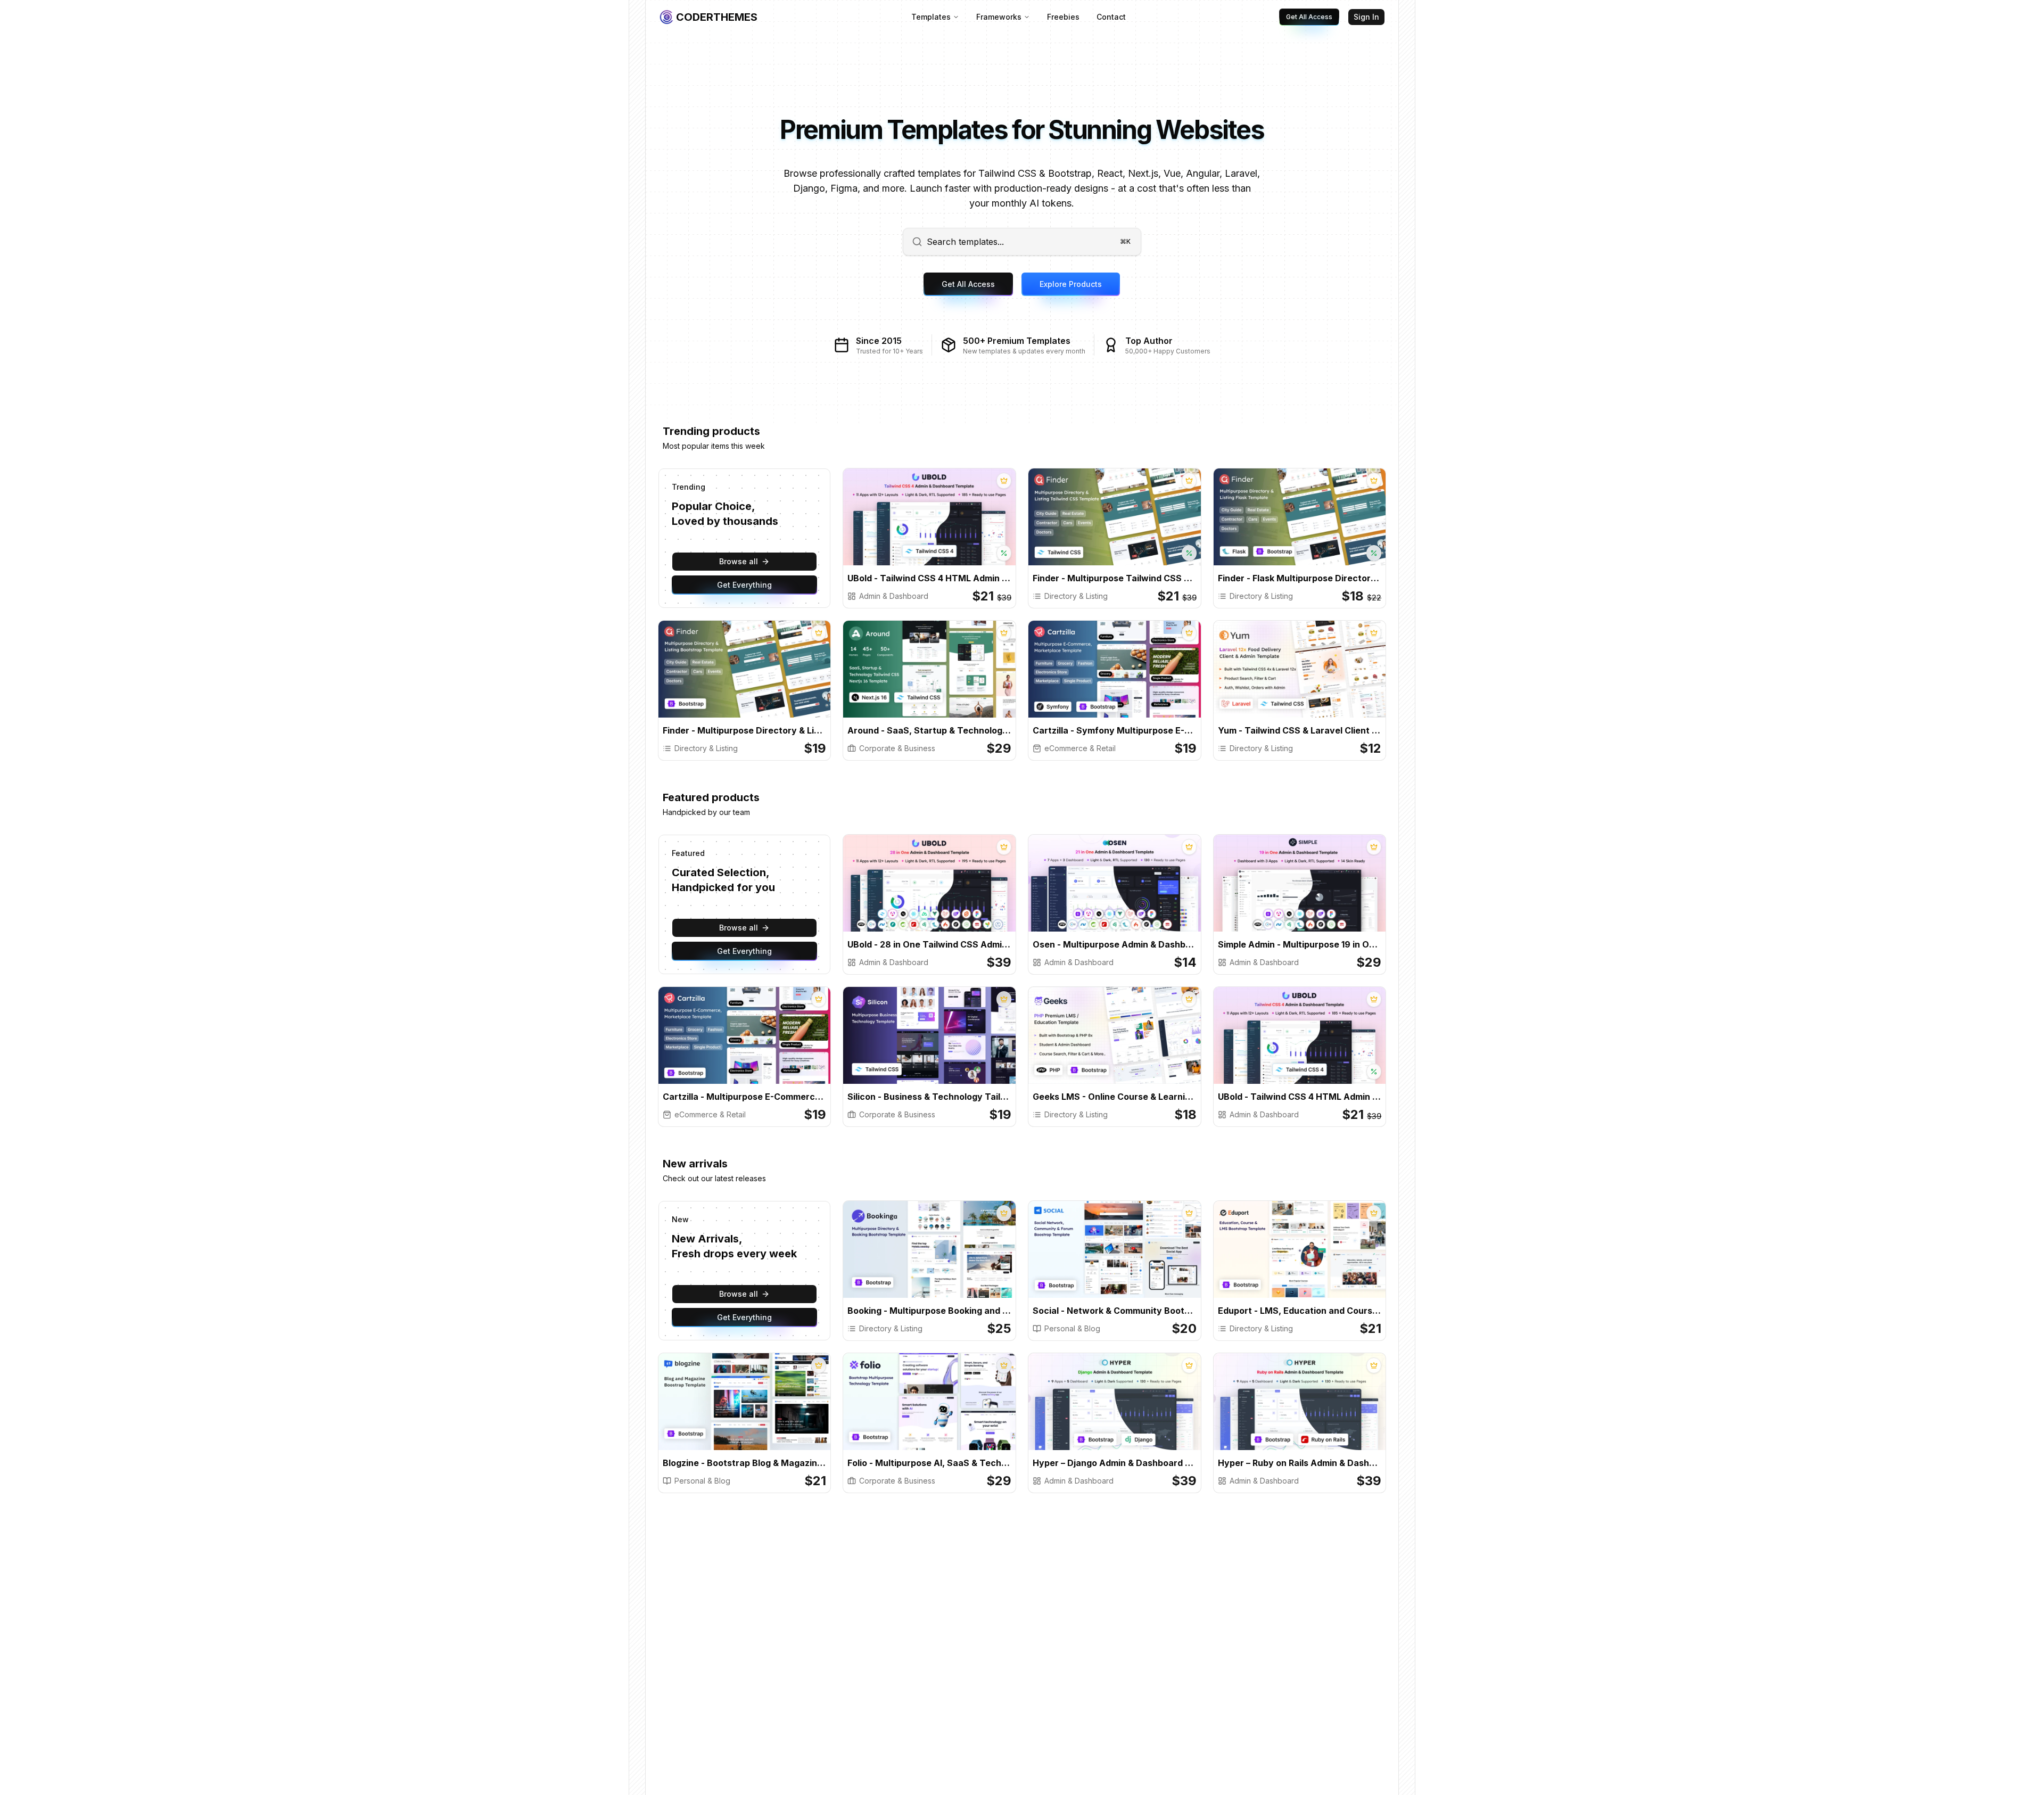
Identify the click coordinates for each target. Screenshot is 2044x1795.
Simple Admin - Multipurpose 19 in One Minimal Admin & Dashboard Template (1300, 944)
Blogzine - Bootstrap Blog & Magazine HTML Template (745, 1463)
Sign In (1366, 17)
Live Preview (970, 526)
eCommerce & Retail (1080, 748)
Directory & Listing (1076, 596)
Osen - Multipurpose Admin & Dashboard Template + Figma (1115, 944)
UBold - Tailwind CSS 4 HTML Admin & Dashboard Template (929, 578)
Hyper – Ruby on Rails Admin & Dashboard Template (1300, 1463)
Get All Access (1309, 17)
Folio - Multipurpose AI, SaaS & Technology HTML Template (929, 1463)
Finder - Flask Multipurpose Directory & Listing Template (1300, 578)
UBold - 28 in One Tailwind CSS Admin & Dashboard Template (929, 944)
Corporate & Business (897, 748)
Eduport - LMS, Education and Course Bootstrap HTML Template (1300, 1311)
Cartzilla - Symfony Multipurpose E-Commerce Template (1115, 730)
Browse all (739, 561)
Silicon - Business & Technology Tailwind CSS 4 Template (929, 1097)
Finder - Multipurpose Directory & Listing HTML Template (745, 730)
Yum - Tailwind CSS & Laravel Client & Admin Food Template (1300, 730)
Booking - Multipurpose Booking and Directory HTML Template (929, 1311)
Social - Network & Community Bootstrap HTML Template (1115, 1311)
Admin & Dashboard (894, 596)
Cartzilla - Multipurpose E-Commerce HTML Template (745, 1097)
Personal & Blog (1072, 1328)
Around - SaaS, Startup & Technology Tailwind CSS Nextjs (929, 730)
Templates (931, 17)
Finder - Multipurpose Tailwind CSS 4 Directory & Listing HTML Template (1115, 578)
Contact (1111, 17)
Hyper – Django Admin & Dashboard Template (1115, 1463)
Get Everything (744, 585)
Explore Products (1071, 284)
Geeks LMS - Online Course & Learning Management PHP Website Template (1115, 1097)
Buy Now (898, 526)
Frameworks (999, 17)
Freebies (1063, 17)
